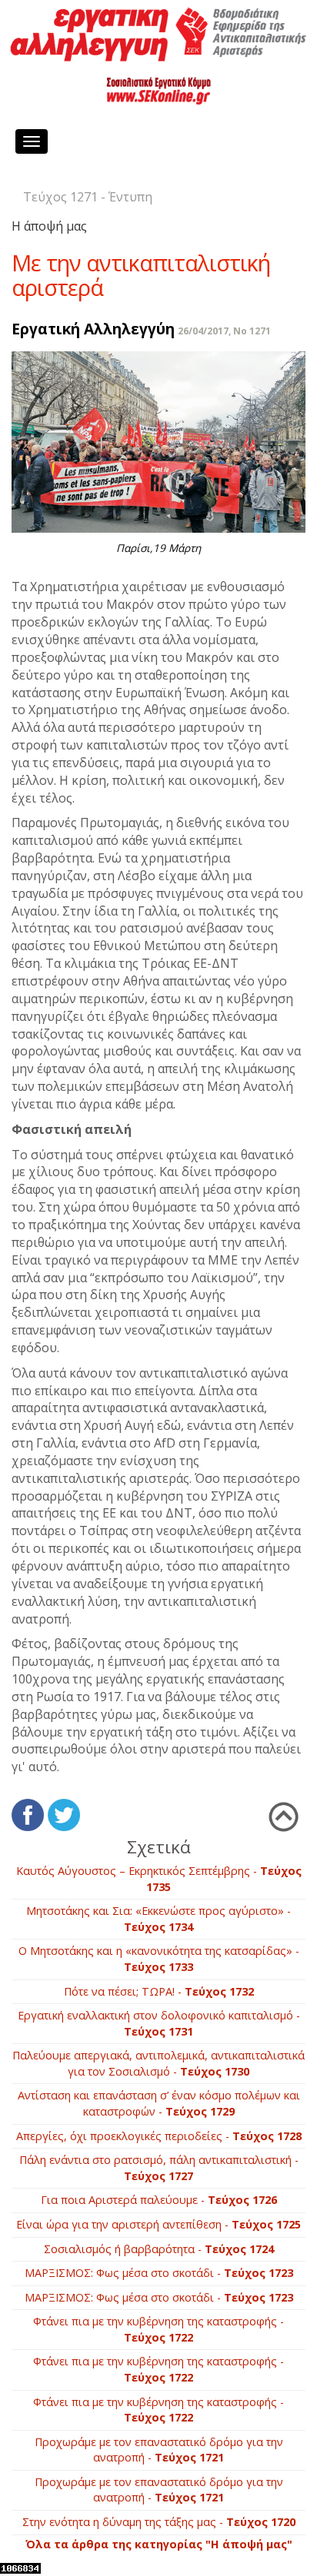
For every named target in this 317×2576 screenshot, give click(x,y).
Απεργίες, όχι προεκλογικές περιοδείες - (159, 2136)
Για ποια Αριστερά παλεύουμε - (159, 2200)
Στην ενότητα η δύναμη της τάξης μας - (159, 2522)
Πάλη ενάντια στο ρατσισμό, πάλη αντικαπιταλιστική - (159, 2168)
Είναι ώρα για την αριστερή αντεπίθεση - (158, 2224)
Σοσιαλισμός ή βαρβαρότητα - (159, 2249)
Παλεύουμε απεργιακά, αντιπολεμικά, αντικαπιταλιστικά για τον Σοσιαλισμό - (158, 2063)
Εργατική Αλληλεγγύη (93, 329)
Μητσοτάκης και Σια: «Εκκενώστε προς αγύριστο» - (158, 1919)
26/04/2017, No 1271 (224, 331)
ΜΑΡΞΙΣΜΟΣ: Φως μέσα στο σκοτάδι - (159, 2273)
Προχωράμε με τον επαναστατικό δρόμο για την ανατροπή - (159, 2450)
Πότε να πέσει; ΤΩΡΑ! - (159, 1991)
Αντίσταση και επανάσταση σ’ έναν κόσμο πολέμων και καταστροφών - (159, 2103)
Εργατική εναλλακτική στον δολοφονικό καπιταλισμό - (159, 2023)
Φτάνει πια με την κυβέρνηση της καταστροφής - (158, 2329)
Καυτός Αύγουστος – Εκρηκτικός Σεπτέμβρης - (159, 1879)
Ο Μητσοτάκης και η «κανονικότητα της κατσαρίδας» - (159, 1959)
